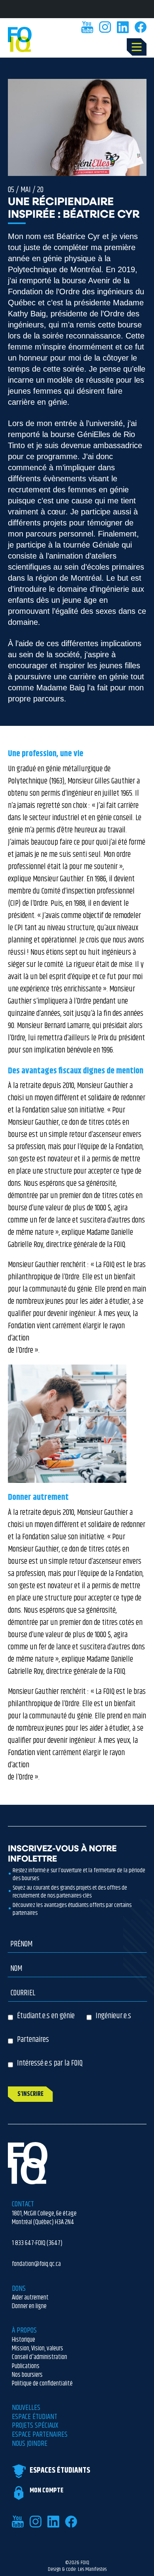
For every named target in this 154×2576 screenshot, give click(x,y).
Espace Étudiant (35, 2417)
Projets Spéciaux (35, 2426)
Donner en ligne (29, 2306)
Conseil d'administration (39, 2357)
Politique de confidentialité (42, 2383)
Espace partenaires (40, 2435)
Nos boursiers (27, 2375)
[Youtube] (87, 27)
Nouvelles (26, 2408)
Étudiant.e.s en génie (46, 2016)
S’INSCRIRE (30, 2094)
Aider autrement (30, 2297)
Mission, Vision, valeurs (38, 2348)
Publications (26, 2366)
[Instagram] (105, 27)
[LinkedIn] (123, 27)
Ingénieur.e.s (113, 2016)
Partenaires (33, 2040)
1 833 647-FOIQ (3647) (37, 2243)
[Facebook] (141, 27)
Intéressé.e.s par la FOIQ (50, 2063)
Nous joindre (30, 2444)
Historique (23, 2340)
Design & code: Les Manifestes (77, 2570)
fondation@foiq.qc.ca (36, 2264)
